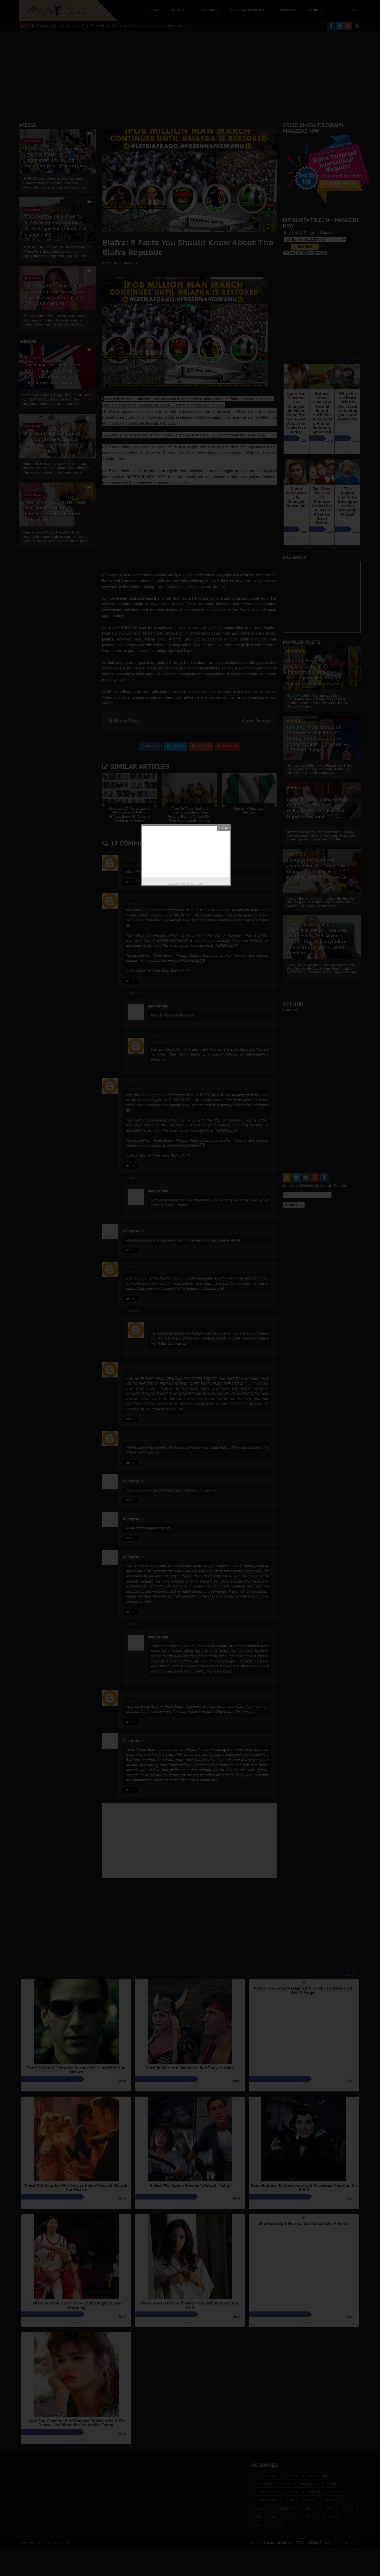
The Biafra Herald (192, 884)
